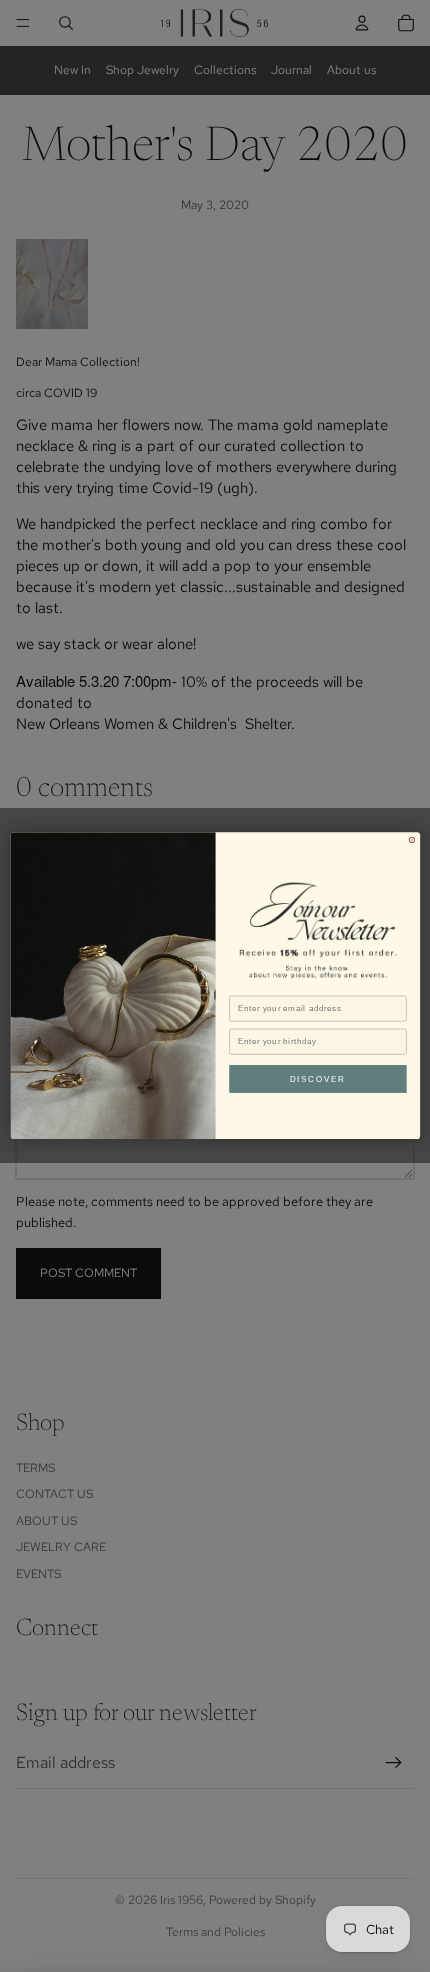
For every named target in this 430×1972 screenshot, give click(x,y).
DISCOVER (317, 1079)
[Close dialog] (411, 840)
